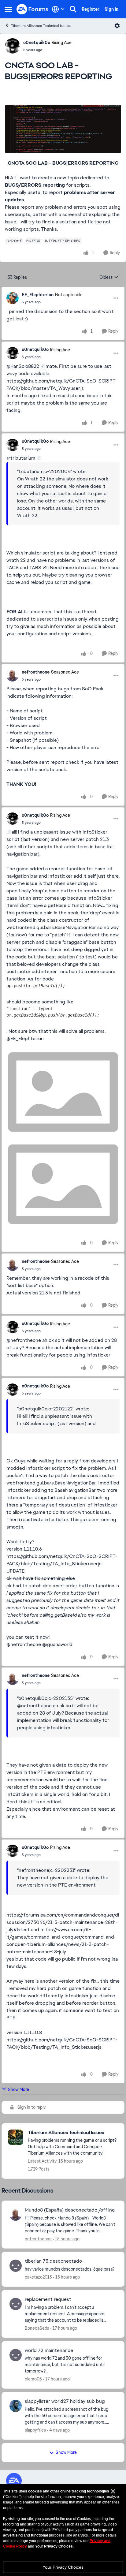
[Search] (73, 9)
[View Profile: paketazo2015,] (16, 2266)
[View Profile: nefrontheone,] (16, 2215)
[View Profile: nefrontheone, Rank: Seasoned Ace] (13, 675)
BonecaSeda (37, 2328)
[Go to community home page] (33, 9)
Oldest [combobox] (109, 278)
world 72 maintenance (49, 2350)
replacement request (48, 2299)
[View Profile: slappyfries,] (16, 2406)
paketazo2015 (38, 2277)
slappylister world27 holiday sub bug (65, 2401)
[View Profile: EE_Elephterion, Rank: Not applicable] (13, 298)
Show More (19, 2089)
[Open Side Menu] (8, 9)
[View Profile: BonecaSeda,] (16, 2304)
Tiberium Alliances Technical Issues (41, 26)
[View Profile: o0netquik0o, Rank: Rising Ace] (13, 46)
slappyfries (35, 2430)
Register (91, 9)
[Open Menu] (117, 26)
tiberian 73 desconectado (53, 2261)
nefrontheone (36, 672)
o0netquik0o (37, 43)
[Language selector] (58, 9)
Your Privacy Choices (63, 2567)
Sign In (111, 9)
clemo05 (33, 2379)
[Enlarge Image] (63, 129)
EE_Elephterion (38, 295)
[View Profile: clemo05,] (16, 2355)
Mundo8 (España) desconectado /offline (70, 2210)
